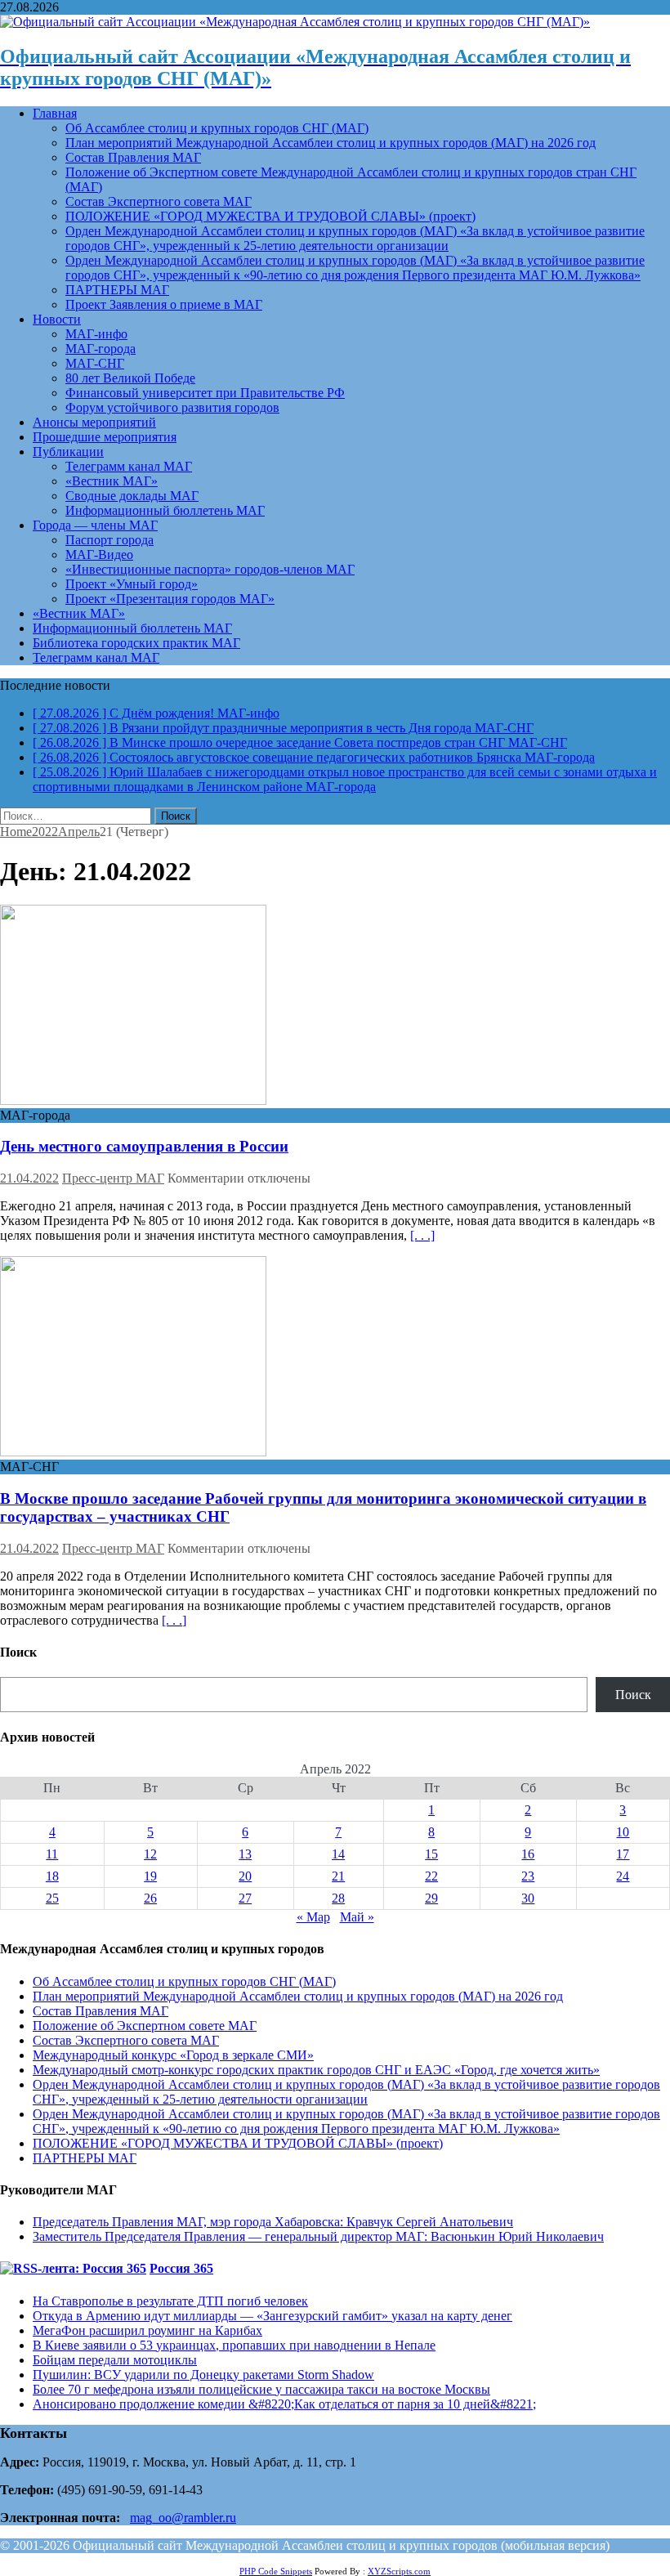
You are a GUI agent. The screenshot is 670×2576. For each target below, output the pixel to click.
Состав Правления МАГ (133, 157)
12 (150, 1854)
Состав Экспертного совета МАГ (159, 201)
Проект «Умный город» (132, 584)
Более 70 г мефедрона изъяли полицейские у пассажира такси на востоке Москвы (261, 2389)
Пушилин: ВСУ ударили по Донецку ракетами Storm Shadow (203, 2375)
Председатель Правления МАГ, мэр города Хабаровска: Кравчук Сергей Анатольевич (273, 2222)
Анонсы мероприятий (94, 422)
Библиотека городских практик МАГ (136, 643)
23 (528, 1876)
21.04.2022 (29, 1178)
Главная (55, 113)
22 (431, 1876)
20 (245, 1876)
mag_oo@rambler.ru (183, 2518)
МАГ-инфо (96, 334)
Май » (357, 1917)
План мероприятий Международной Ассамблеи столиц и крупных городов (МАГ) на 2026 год (331, 143)
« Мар (313, 1917)
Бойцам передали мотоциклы (115, 2360)
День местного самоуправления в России (144, 1146)
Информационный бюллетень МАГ (165, 510)
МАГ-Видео (99, 555)
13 (245, 1854)
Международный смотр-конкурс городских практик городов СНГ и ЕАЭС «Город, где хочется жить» (316, 2070)
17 (623, 1854)
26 (150, 1898)
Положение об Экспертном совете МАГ (145, 2026)
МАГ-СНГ (95, 363)
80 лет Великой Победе (130, 378)
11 (52, 1854)
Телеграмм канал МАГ (129, 466)
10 (623, 1832)
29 (431, 1898)
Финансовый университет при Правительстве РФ (205, 393)
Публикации (68, 452)
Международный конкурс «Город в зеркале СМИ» (173, 2055)
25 (52, 1898)
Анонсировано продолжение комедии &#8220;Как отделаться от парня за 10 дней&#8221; (284, 2404)
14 (338, 1854)
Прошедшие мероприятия (105, 437)
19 (150, 1876)
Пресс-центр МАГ (113, 1178)
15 (431, 1854)
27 (245, 1898)
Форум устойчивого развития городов (172, 407)
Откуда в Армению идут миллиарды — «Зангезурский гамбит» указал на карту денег (272, 2316)
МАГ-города (100, 349)
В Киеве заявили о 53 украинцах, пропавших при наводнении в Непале (234, 2345)
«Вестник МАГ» (112, 481)
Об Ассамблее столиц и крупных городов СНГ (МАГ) (217, 128)
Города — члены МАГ (95, 525)
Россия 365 (181, 2268)
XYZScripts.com (399, 2571)
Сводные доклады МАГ (132, 496)
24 (623, 1876)
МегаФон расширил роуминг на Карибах (147, 2330)
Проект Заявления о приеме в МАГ (164, 304)
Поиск (633, 1695)
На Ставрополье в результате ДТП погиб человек (170, 2301)
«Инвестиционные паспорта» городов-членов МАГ (210, 569)
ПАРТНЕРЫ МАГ (117, 290)
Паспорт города (109, 540)
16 (528, 1854)
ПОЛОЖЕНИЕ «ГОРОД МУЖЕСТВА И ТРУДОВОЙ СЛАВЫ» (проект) (270, 216)
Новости (57, 319)
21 (338, 1876)
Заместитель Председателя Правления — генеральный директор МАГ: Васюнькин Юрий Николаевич (318, 2236)
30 (528, 1898)
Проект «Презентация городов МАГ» (170, 599)
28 (338, 1898)
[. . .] (422, 1235)
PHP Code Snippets (276, 2571)
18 (52, 1876)
